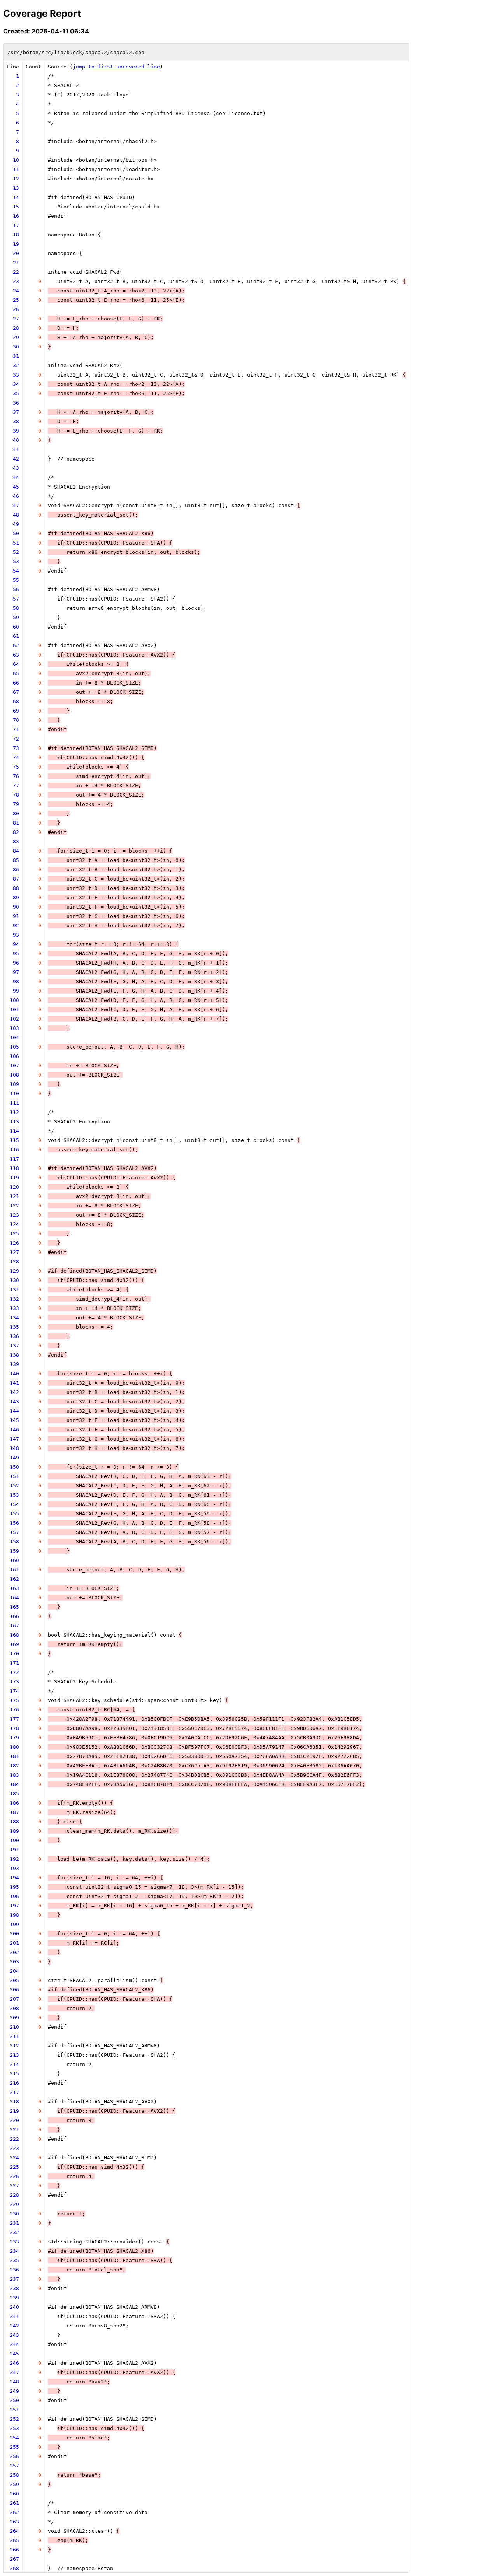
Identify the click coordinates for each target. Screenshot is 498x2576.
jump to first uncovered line (116, 67)
